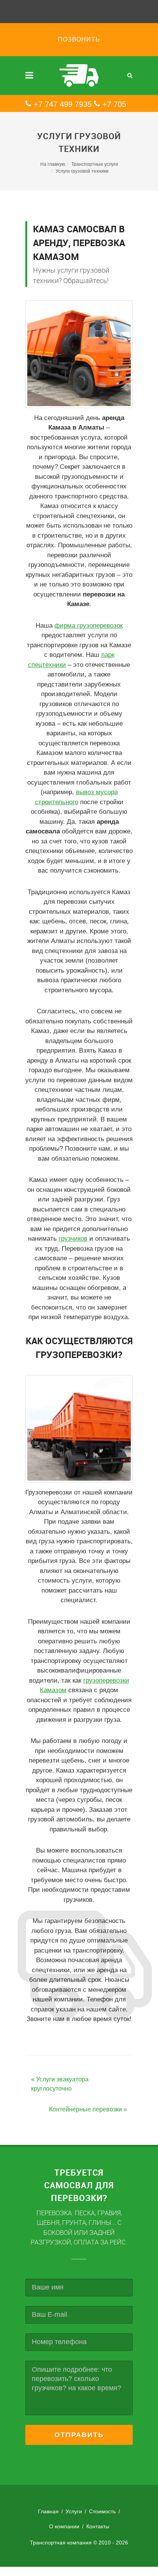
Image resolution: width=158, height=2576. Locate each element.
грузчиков (73, 1239)
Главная (48, 2511)
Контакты (98, 2526)
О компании (64, 2526)
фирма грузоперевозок (89, 626)
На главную (53, 164)
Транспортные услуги (95, 164)
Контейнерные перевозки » (88, 2109)
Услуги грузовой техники (82, 171)
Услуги (74, 2511)
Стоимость (102, 2511)
